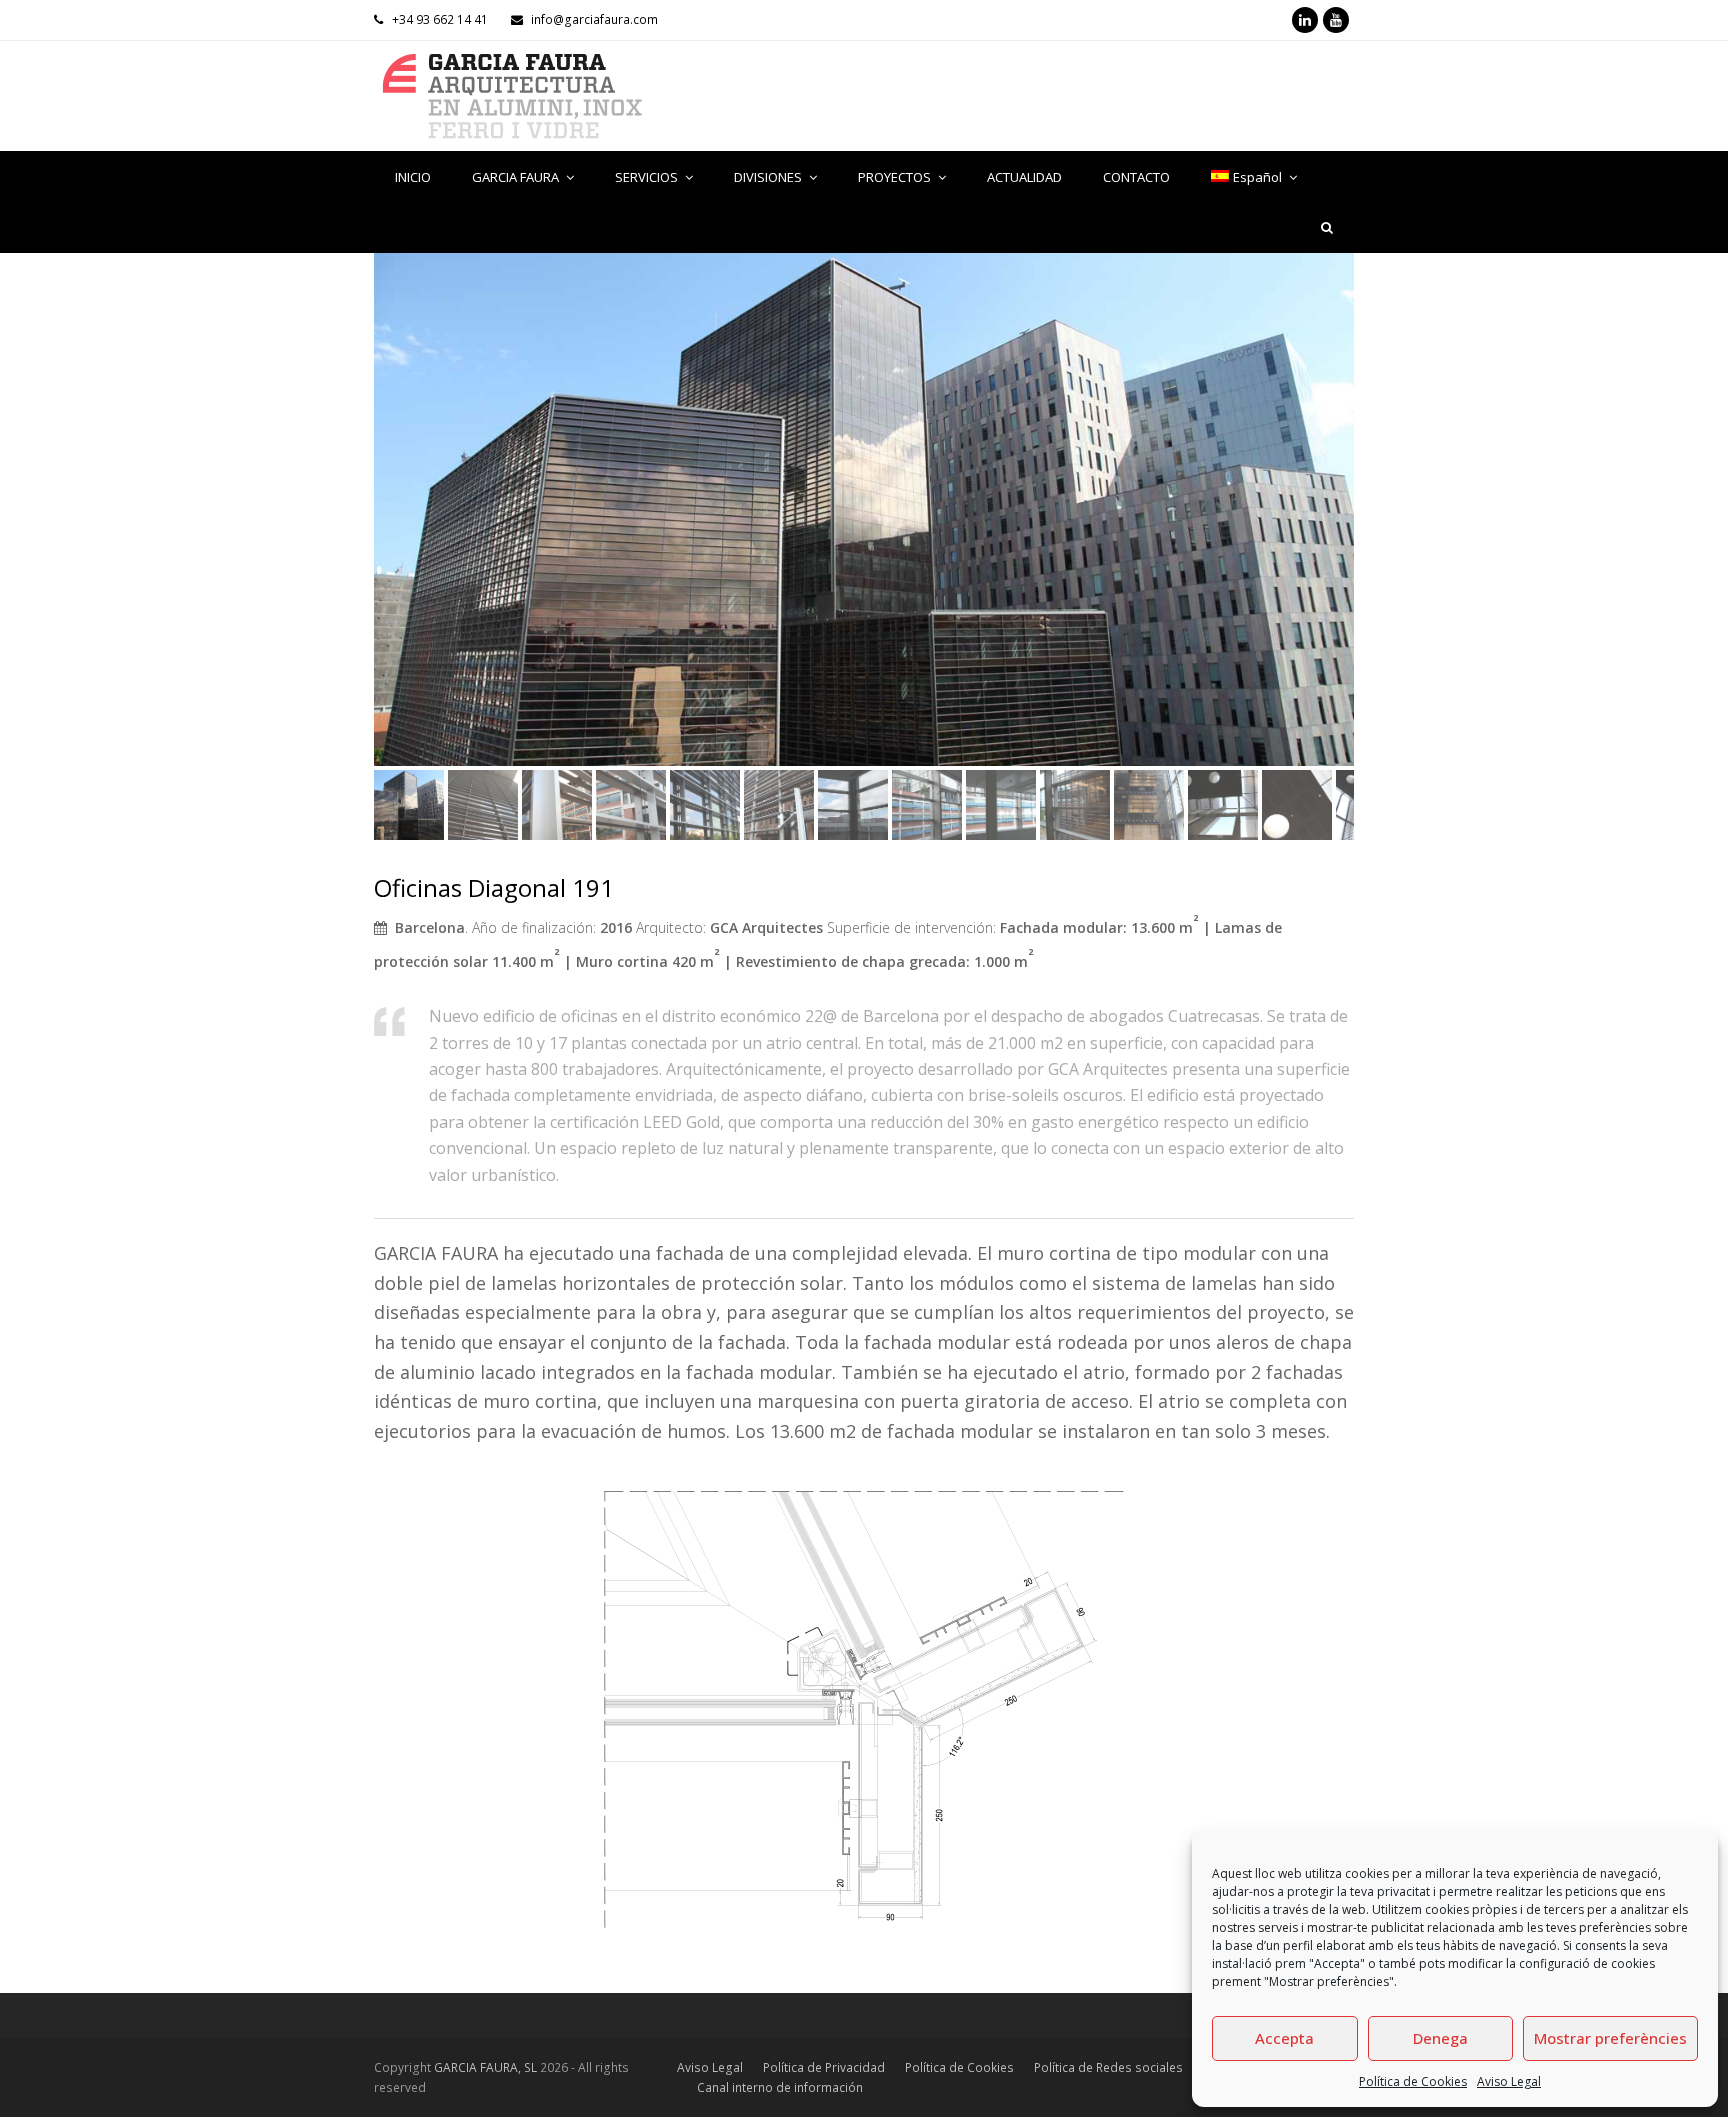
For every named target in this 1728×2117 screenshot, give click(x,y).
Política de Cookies (1413, 2081)
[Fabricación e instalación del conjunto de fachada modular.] (864, 509)
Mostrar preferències (1610, 2038)
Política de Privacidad (824, 2067)
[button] (391, 524)
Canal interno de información (780, 2087)
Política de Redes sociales (1108, 2067)
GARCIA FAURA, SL (485, 2067)
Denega (1440, 2038)
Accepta (1284, 2038)
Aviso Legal (1509, 2081)
